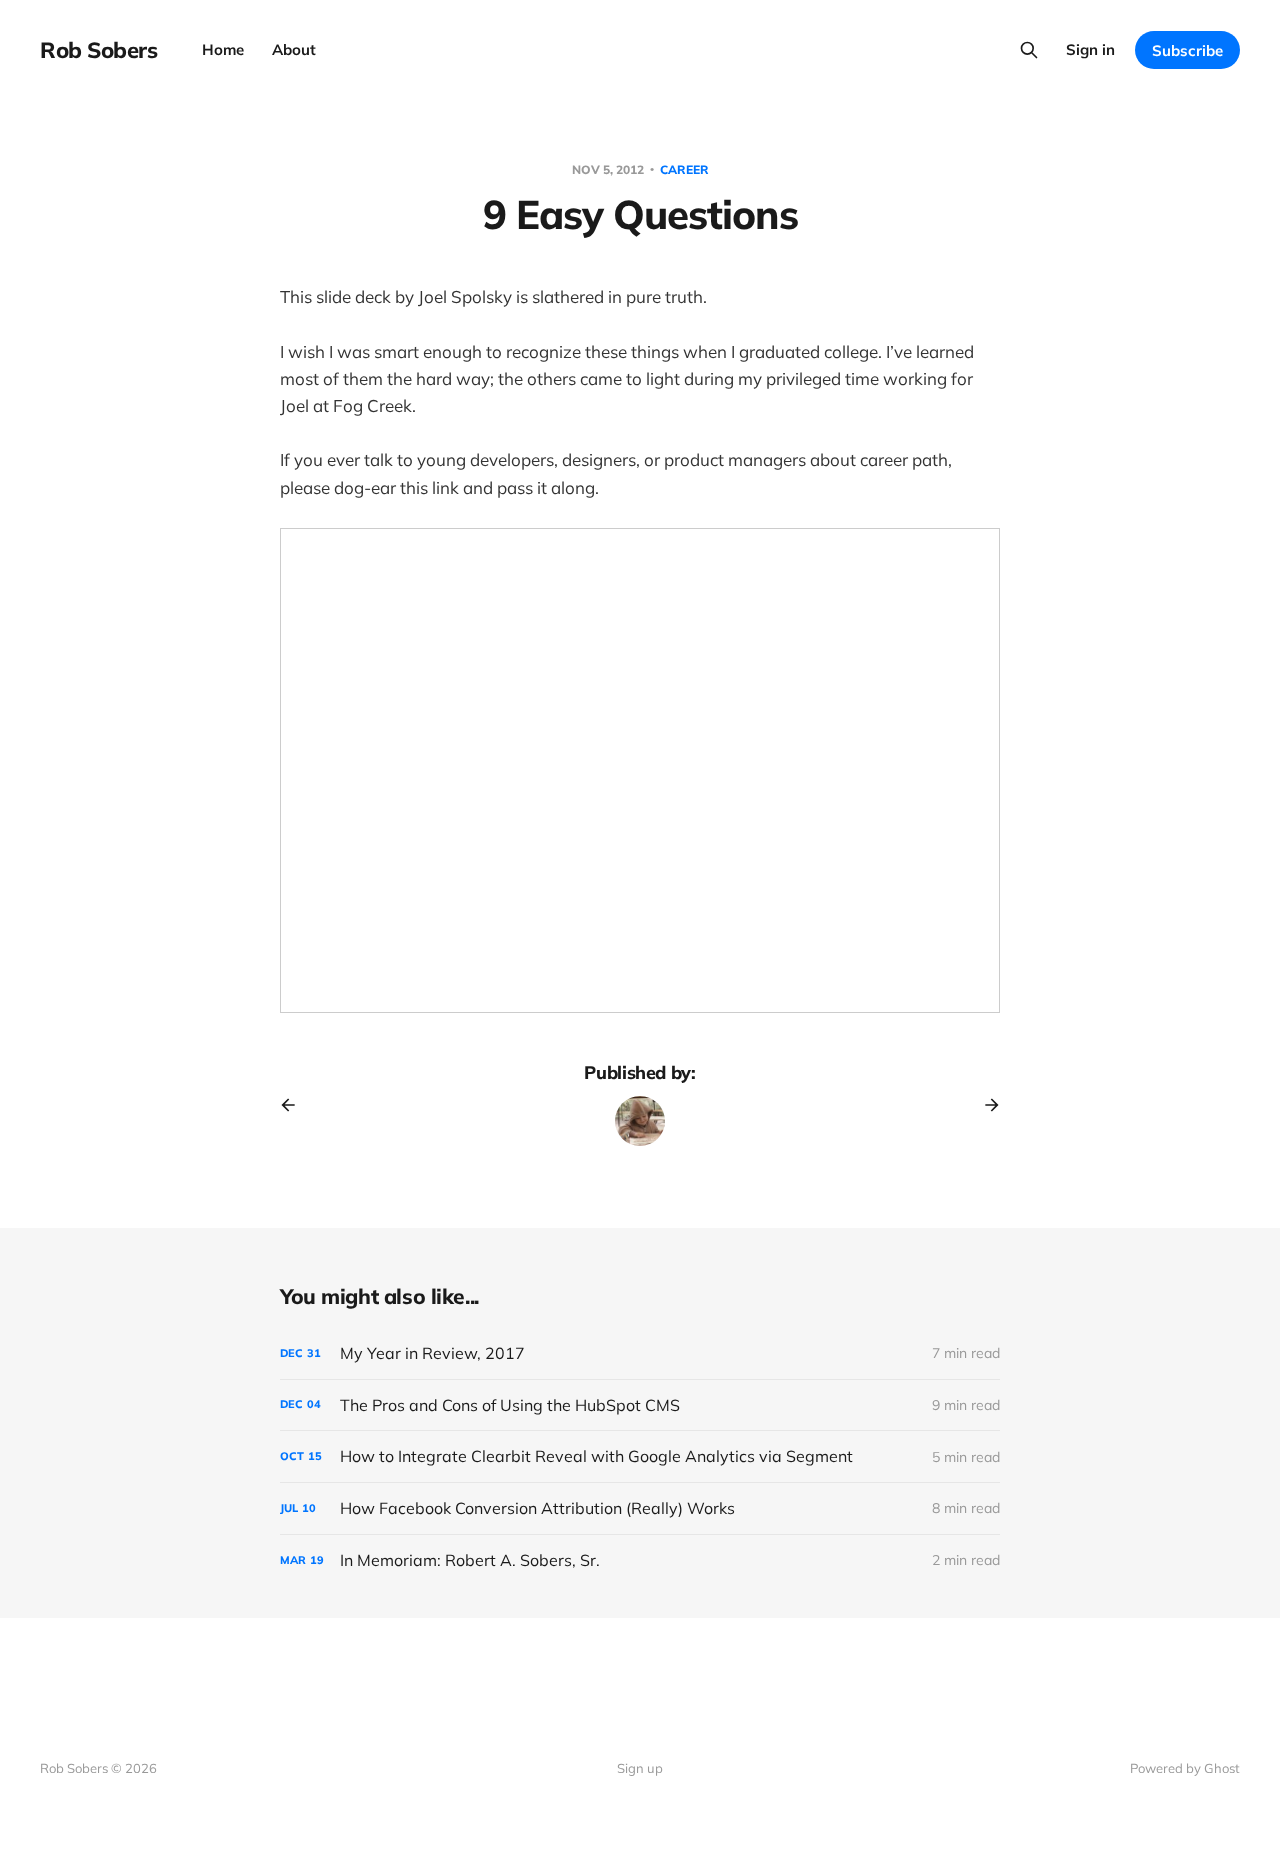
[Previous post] (295, 1105)
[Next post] (985, 1105)
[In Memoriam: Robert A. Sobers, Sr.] (640, 1560)
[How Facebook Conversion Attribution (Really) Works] (640, 1508)
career (684, 169)
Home (223, 49)
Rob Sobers (99, 50)
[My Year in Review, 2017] (640, 1353)
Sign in (1090, 49)
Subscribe (1187, 50)
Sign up (640, 1768)
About (294, 49)
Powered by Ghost (1185, 1768)
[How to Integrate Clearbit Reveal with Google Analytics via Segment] (640, 1456)
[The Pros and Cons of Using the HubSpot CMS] (640, 1405)
